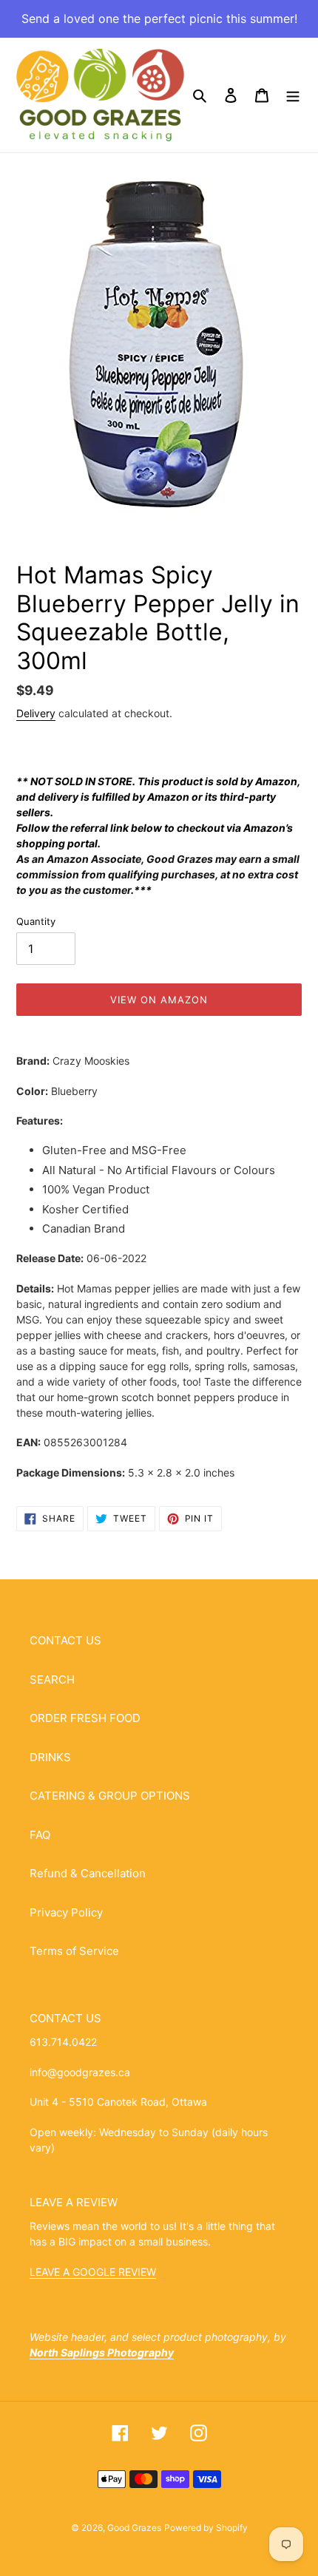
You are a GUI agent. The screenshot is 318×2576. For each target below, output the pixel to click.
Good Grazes (134, 2528)
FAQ (40, 1835)
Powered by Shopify (206, 2528)
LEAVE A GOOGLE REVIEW (93, 2272)
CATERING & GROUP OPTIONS (110, 1796)
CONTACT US (65, 1640)
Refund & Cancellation (88, 1873)
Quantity (36, 921)
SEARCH (52, 1680)
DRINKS (50, 1757)
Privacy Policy (66, 1912)
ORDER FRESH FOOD (85, 1718)
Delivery (36, 713)
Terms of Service (74, 1951)
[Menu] (293, 95)
